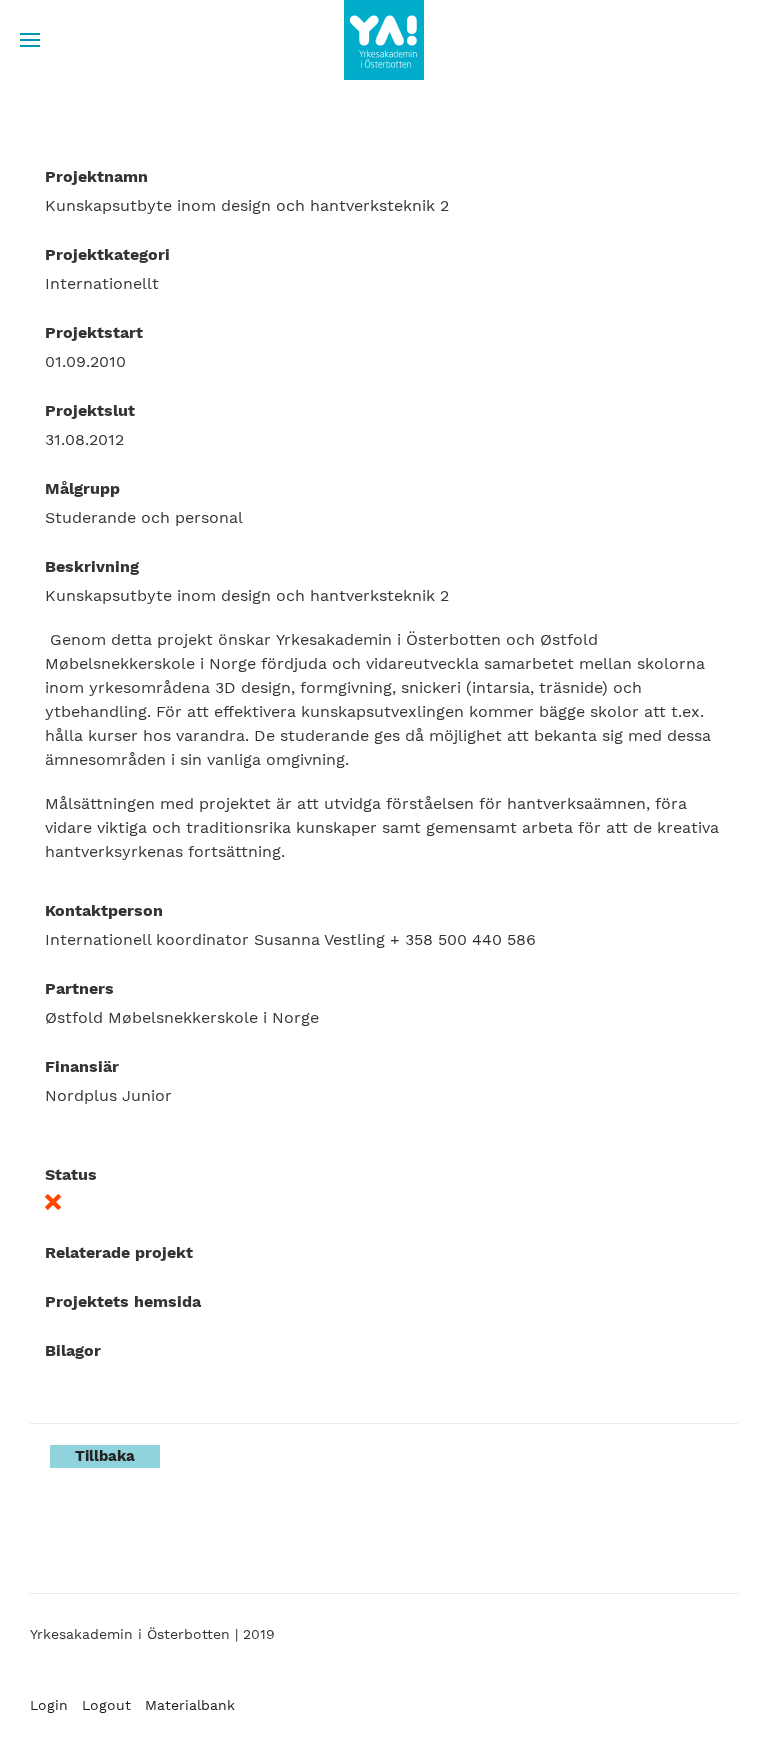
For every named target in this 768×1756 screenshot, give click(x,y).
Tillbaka (105, 1456)
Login (49, 1705)
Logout (106, 1705)
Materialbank (190, 1705)
